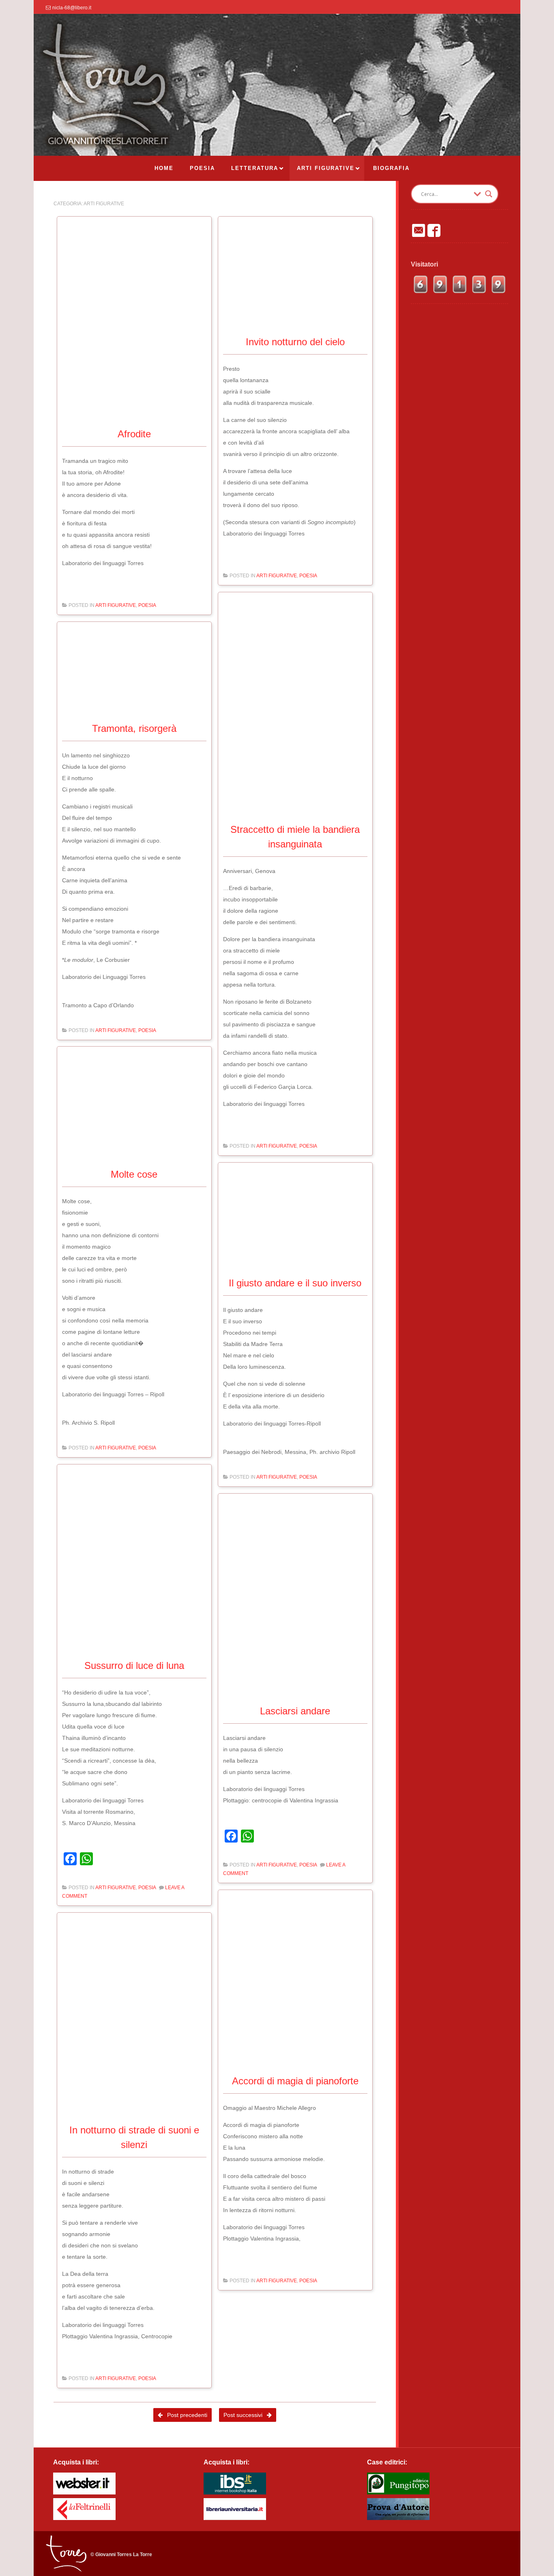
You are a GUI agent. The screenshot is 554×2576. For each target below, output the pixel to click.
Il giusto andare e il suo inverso (295, 1283)
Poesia (147, 605)
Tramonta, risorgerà (134, 728)
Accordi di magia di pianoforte (295, 2081)
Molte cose (134, 1174)
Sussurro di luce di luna (134, 1665)
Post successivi (244, 2415)
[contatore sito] (460, 292)
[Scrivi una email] (419, 230)
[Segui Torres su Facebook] (434, 230)
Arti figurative (116, 605)
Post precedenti (186, 2415)
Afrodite (134, 434)
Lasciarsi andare (295, 1711)
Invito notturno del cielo (295, 342)
